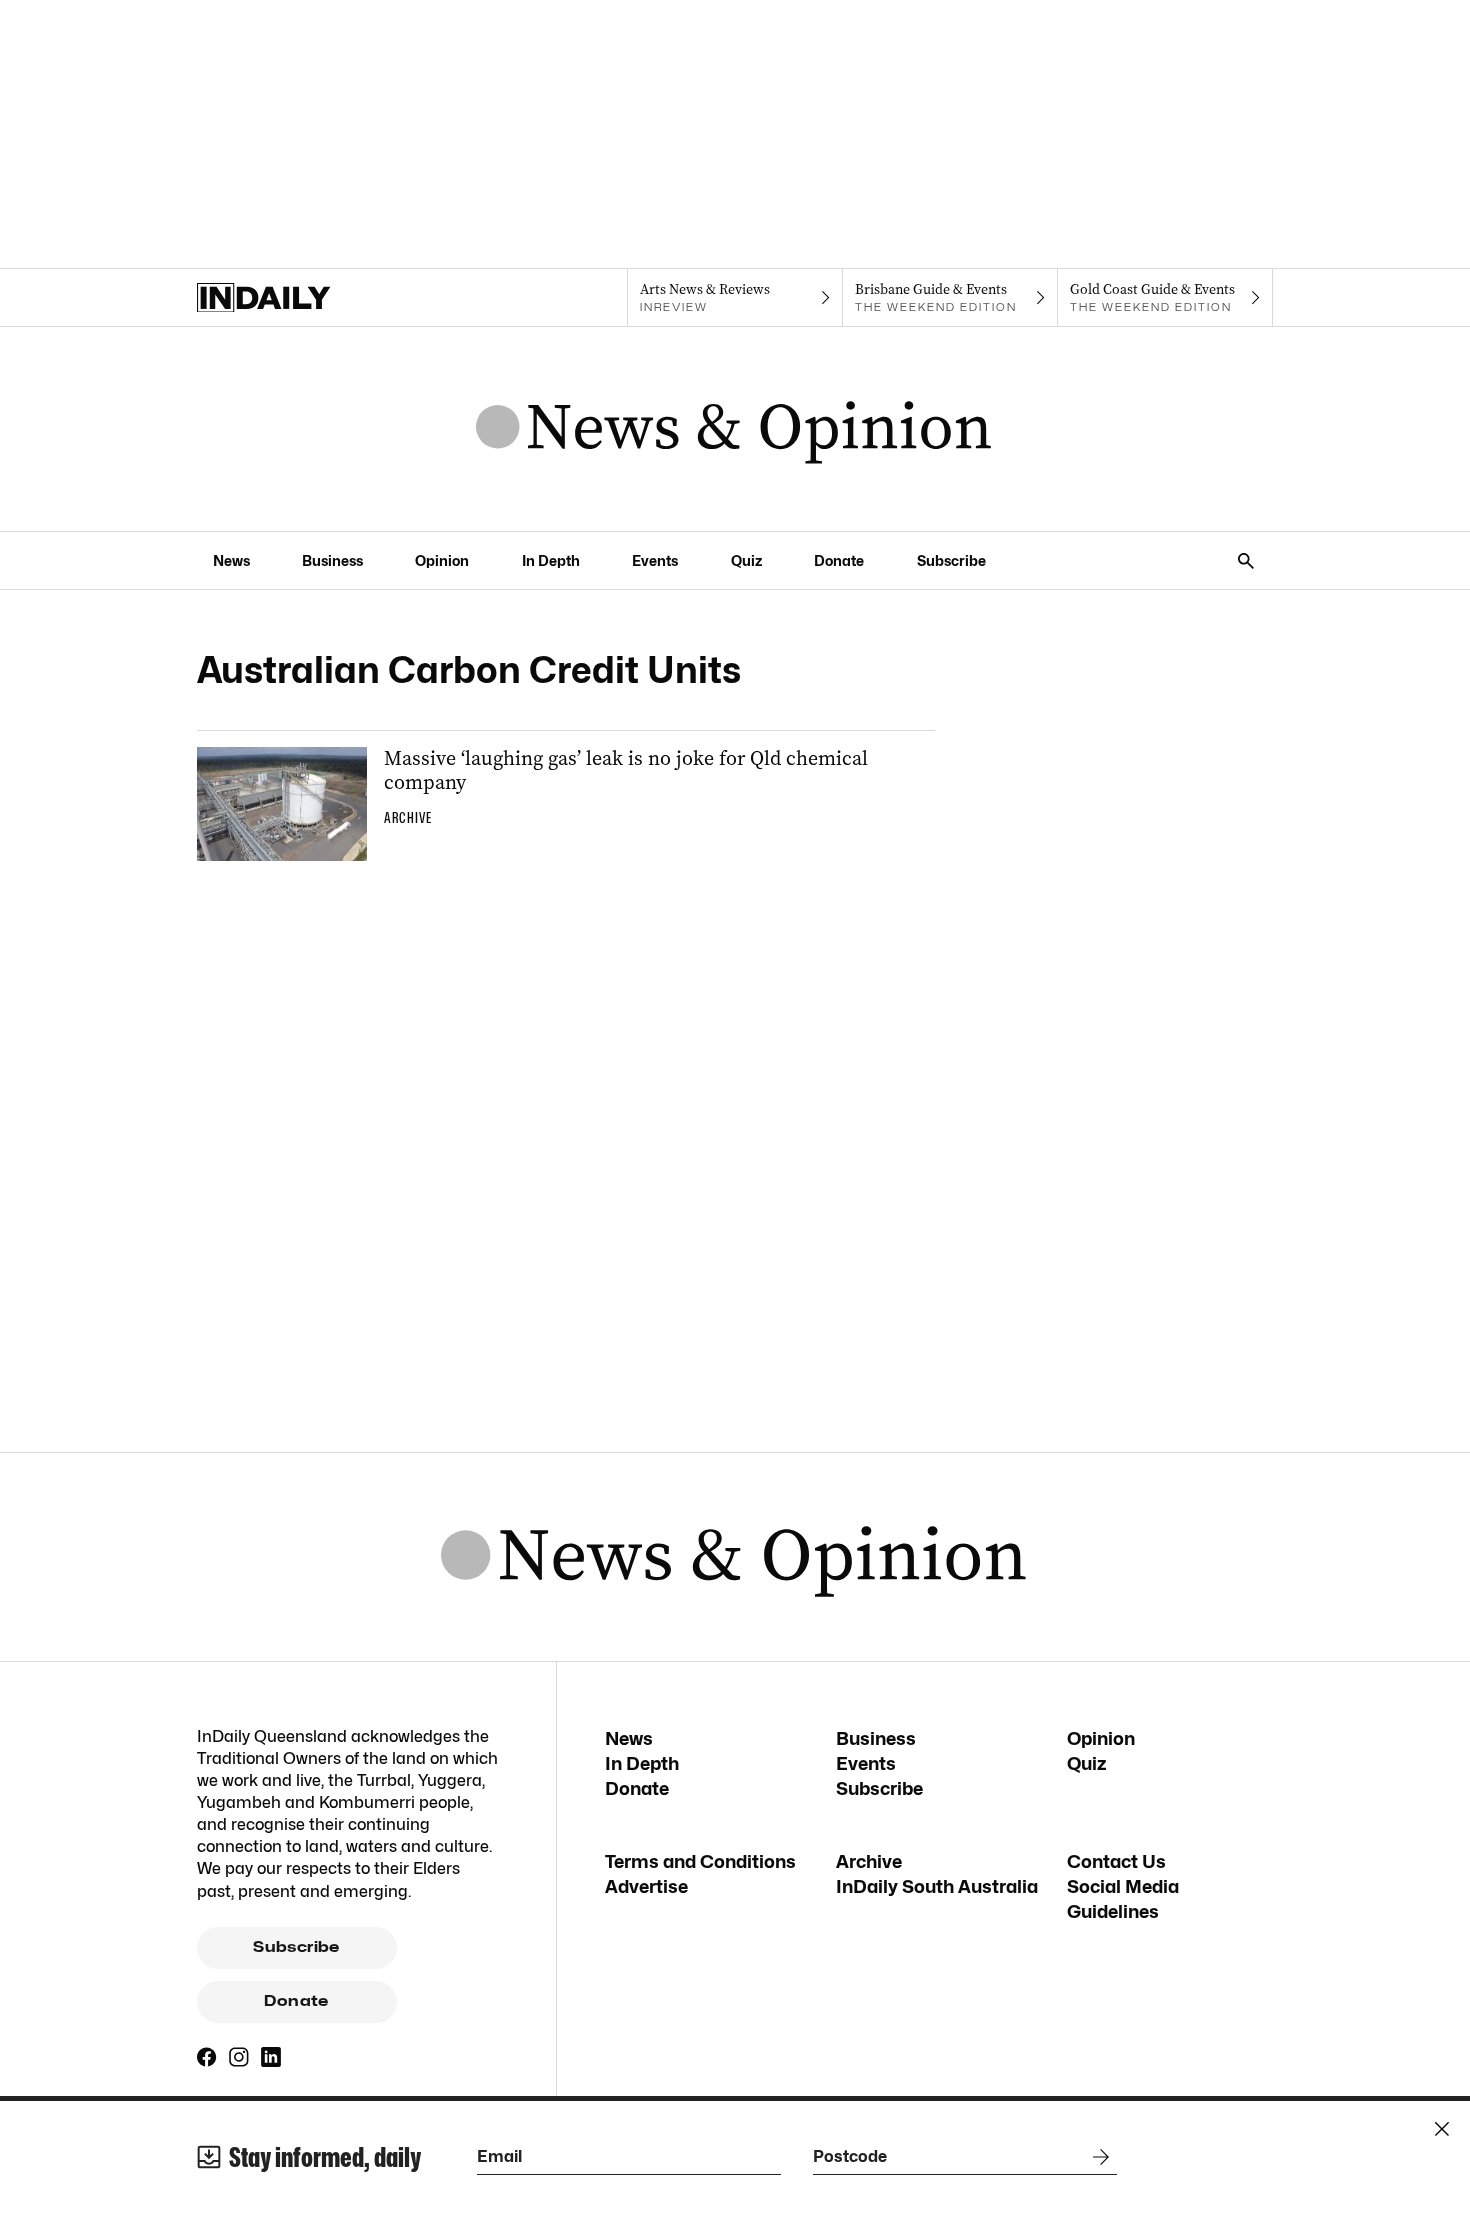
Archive (869, 1861)
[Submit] (1097, 2157)
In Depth (551, 560)
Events (655, 560)
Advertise (646, 1886)
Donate (839, 560)
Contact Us (1116, 1861)
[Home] (304, 298)
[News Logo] (734, 429)
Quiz (746, 560)
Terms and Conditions (700, 1861)
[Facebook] (207, 2057)
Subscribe (951, 560)
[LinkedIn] (271, 2057)
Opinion (442, 560)
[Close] (1442, 2129)
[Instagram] (239, 2057)
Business (332, 560)
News (231, 560)
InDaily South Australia (937, 1886)
